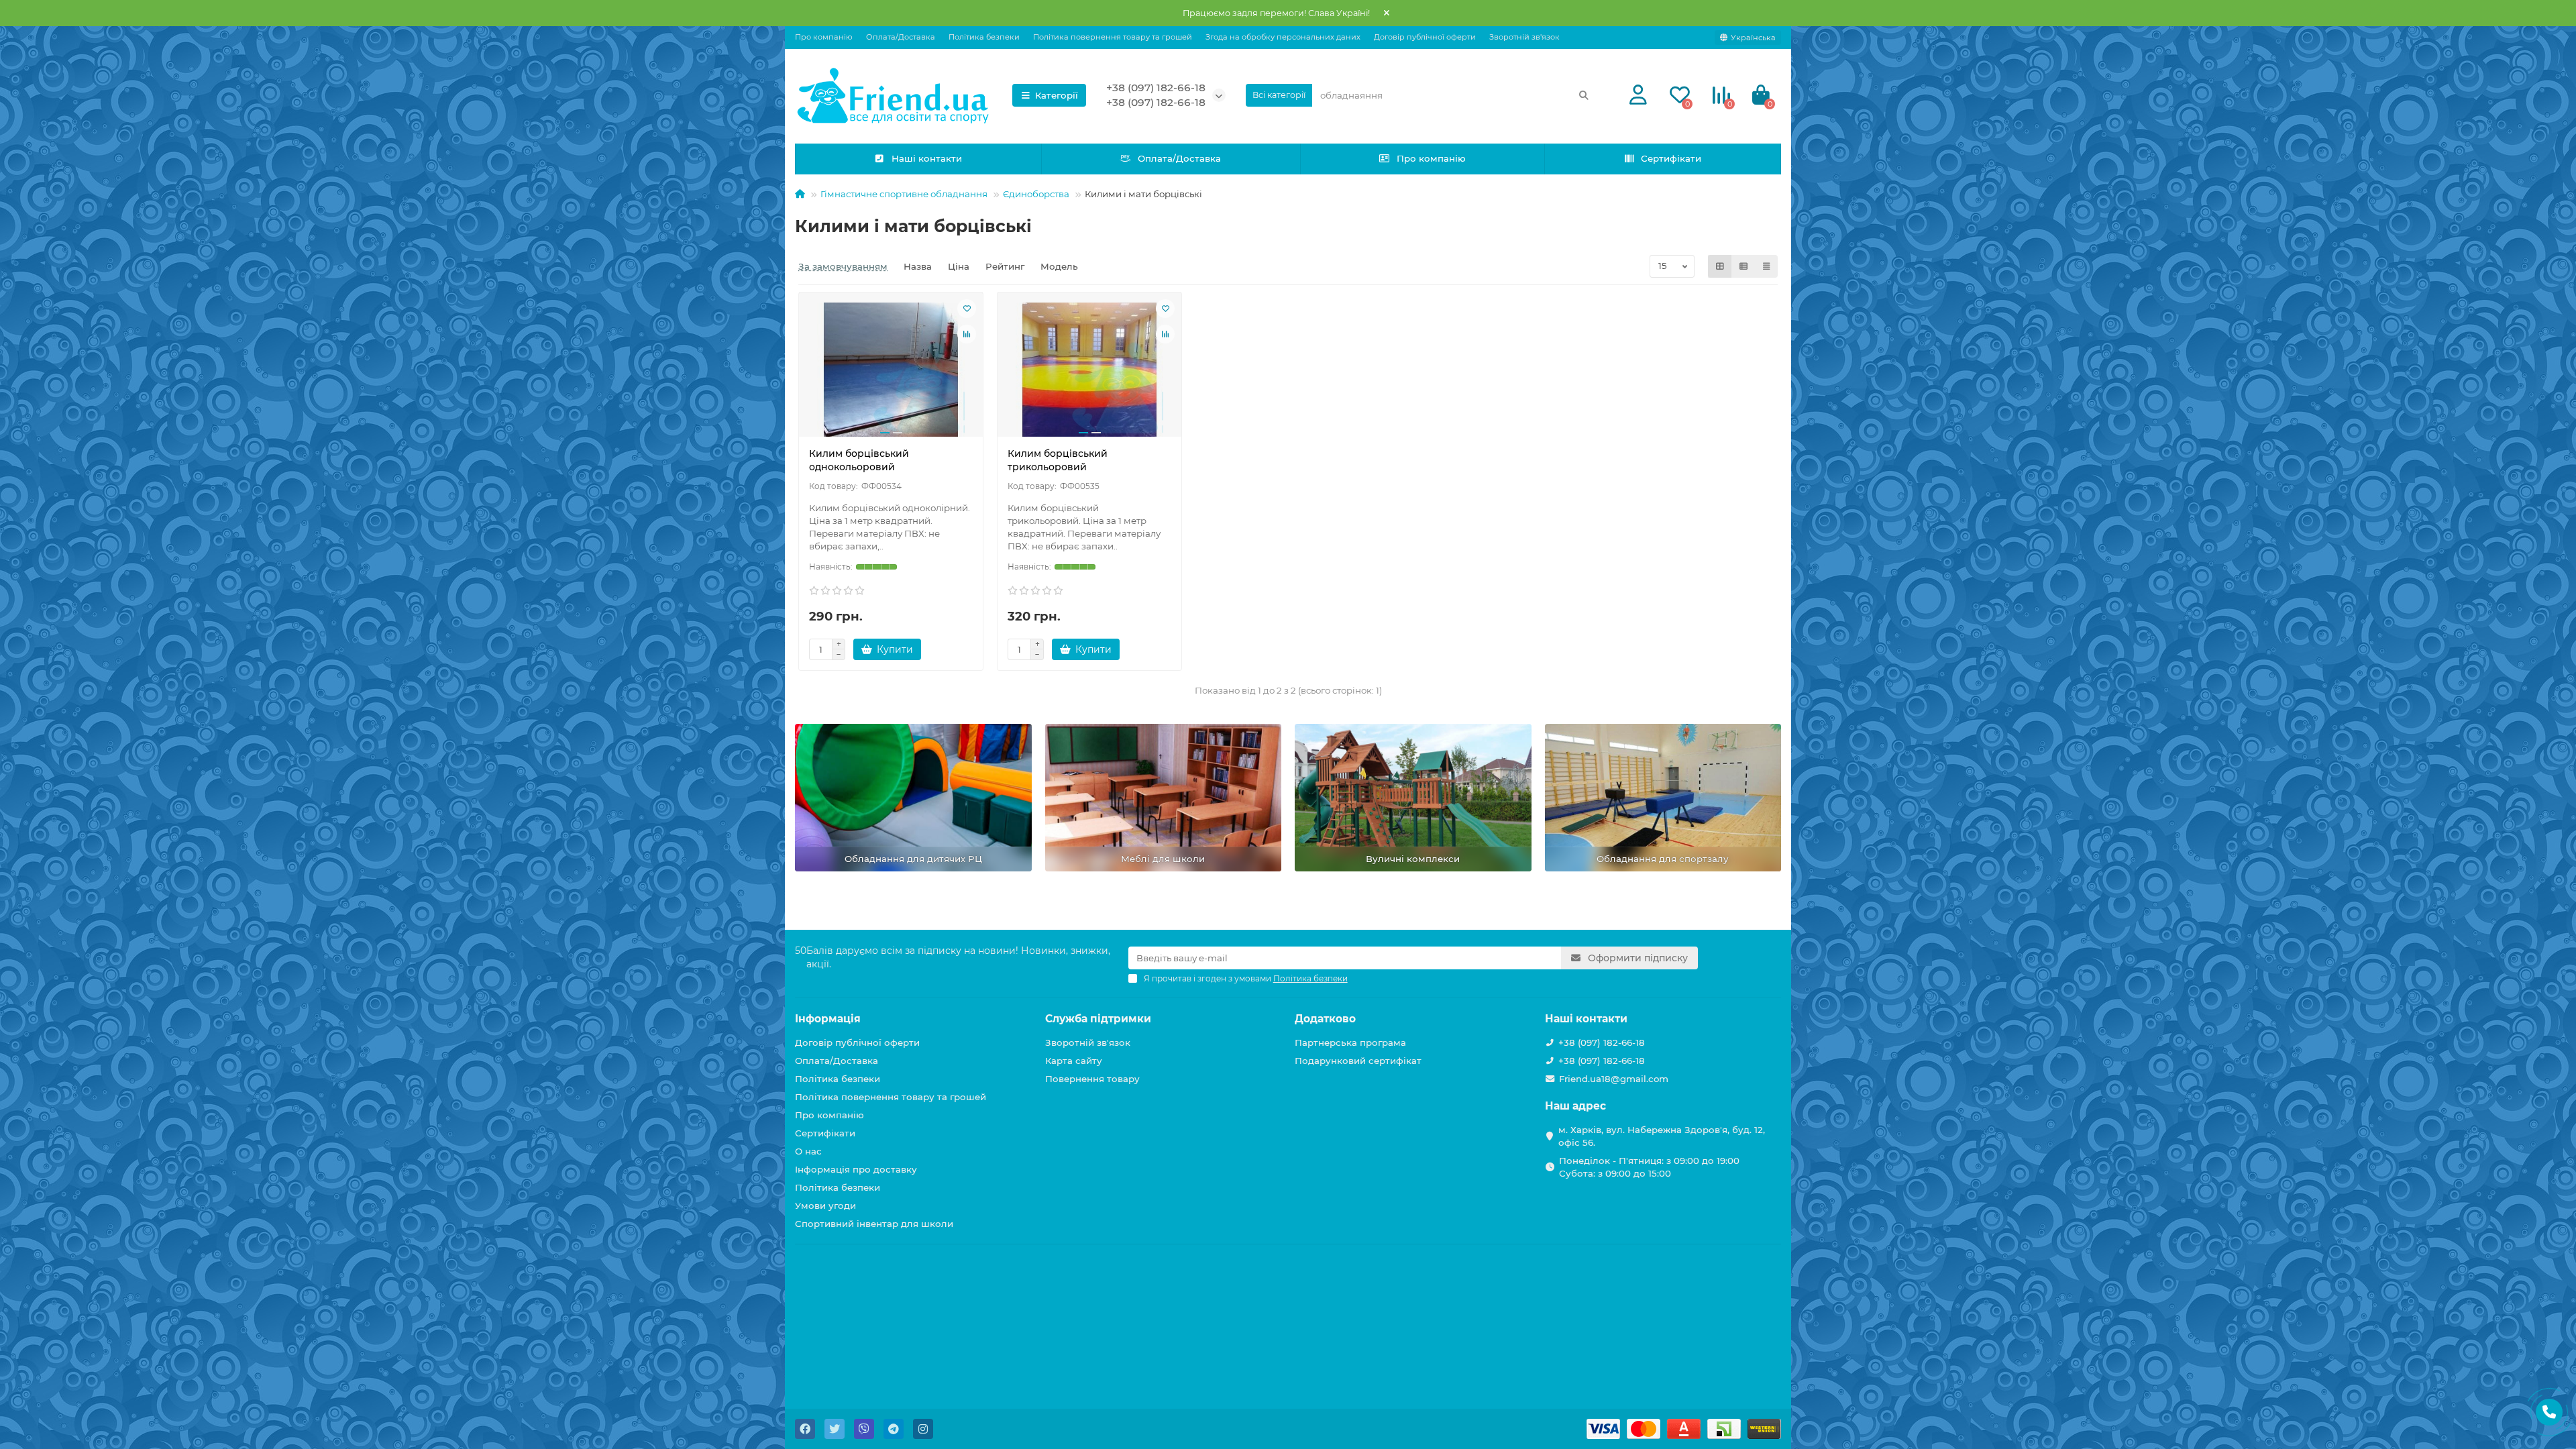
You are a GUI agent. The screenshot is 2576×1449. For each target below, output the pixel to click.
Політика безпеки (984, 37)
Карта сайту (1074, 1061)
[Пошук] (1584, 95)
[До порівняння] (967, 334)
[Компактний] (1766, 266)
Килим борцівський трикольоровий (1058, 460)
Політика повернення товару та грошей (1113, 37)
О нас (808, 1151)
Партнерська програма (1350, 1042)
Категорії (1057, 95)
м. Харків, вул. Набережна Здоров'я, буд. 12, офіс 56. (1662, 1136)
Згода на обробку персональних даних (1283, 37)
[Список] (1743, 266)
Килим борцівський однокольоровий (859, 460)
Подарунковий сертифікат (1358, 1061)
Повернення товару (1092, 1079)
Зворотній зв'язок (1524, 37)
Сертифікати (1671, 158)
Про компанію (824, 37)
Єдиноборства (1036, 194)
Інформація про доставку (856, 1169)
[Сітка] (1720, 266)
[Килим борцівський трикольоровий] (1089, 370)
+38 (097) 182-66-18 (1156, 88)
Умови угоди (825, 1205)
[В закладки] (967, 309)
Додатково (1325, 1019)
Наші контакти (927, 158)
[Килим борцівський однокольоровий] (891, 370)
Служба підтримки (1098, 1019)
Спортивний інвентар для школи (874, 1224)
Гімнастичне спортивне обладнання (904, 194)
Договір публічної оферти (1425, 37)
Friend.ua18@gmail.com (1614, 1079)
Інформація (828, 1019)
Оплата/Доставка (901, 37)
